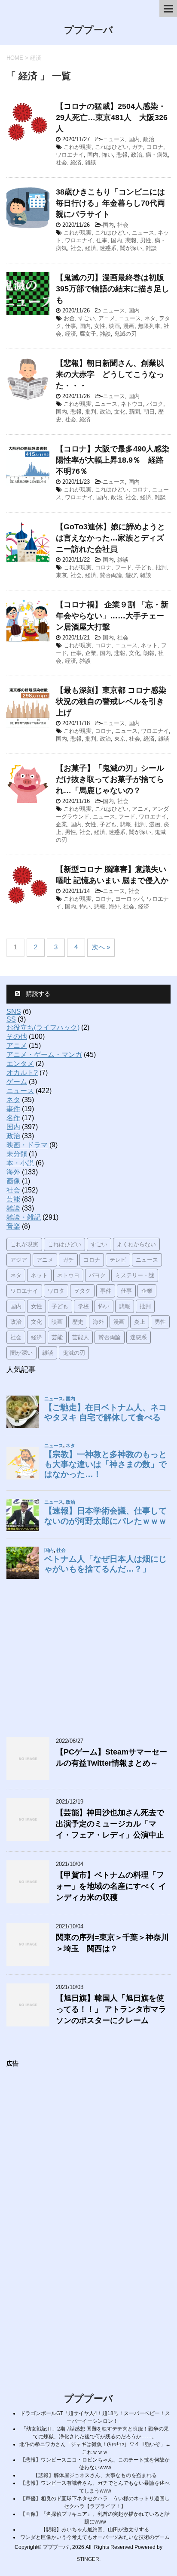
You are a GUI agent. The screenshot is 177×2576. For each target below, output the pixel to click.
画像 (13, 1181)
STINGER (88, 2559)
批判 (91, 412)
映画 (114, 326)
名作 (13, 1118)
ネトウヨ (132, 404)
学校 (83, 1306)
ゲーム (17, 1082)
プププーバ (88, 30)
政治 (149, 139)
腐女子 (88, 334)
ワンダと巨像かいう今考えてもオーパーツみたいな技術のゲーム (95, 2537)
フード (124, 567)
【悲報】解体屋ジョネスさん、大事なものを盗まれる (95, 2475)
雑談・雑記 (24, 1217)
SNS (14, 1012)
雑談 (91, 162)
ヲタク (82, 1291)
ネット (149, 645)
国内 (134, 139)
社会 (61, 162)
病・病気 (157, 155)
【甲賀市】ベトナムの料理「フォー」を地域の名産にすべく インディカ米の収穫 (111, 1886)
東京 (61, 575)
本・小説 (20, 1163)
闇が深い (131, 248)
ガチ (137, 147)
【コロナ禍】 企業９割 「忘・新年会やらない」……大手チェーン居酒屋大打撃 (112, 616)
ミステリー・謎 (135, 1275)
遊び (131, 575)
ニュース (114, 139)
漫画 (129, 326)
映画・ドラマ (27, 1145)
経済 (76, 162)
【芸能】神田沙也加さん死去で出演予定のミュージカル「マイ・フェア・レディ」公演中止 (110, 1824)
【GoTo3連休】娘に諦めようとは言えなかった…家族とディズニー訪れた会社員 (110, 538)
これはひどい (112, 147)
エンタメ (20, 1064)
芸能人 (81, 1337)
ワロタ (56, 1291)
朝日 (149, 412)
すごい (87, 318)
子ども (144, 567)
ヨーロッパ (129, 899)
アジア (19, 1260)
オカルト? (22, 1073)
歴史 (78, 1322)
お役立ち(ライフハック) (43, 1027)
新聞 (134, 412)
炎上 (140, 1322)
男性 (146, 240)
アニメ (107, 318)
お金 (69, 318)
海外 (114, 907)
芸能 (13, 1199)
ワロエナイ (70, 155)
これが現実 (78, 147)
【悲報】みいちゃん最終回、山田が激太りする (95, 2530)
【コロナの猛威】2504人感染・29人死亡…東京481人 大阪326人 (112, 117)
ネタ (150, 318)
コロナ (155, 147)
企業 (91, 653)
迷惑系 (108, 248)
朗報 (149, 653)
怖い (107, 155)
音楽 (13, 1226)
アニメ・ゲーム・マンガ (44, 1055)
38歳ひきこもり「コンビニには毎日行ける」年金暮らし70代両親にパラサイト (110, 203)
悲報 (122, 155)
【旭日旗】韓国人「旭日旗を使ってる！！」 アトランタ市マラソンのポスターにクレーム (111, 2009)
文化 (120, 412)
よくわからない (136, 1244)
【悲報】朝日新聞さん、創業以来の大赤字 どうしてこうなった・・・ (110, 374)
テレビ (118, 1260)
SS (11, 1019)
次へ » (101, 947)
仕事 (102, 240)
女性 (100, 326)
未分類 (17, 1154)
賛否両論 (111, 575)
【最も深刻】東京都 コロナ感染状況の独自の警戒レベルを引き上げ (111, 701)
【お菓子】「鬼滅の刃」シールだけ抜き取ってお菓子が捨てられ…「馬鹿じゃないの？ (110, 779)
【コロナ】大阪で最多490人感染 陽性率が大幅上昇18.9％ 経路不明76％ (116, 460)
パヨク (155, 404)
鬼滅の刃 (125, 334)
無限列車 (149, 326)
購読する (37, 994)
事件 (13, 1109)
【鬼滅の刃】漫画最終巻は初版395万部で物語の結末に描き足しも (113, 289)
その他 (17, 1036)
